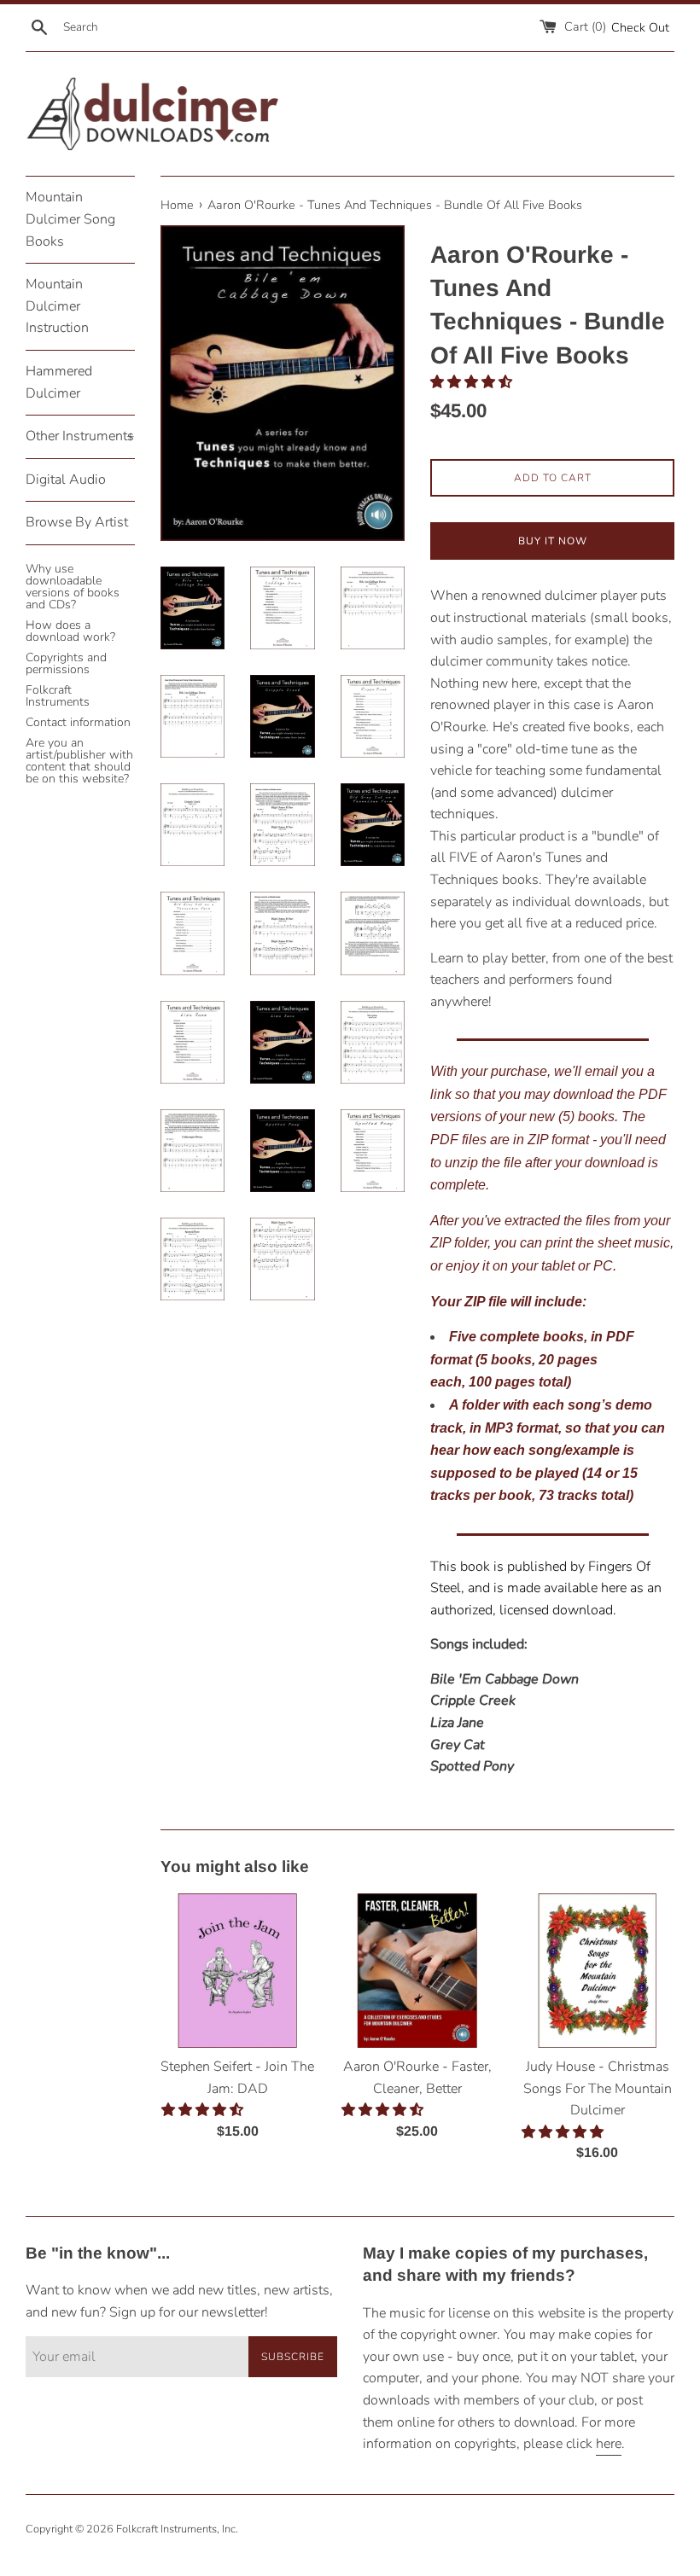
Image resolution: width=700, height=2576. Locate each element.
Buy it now (553, 541)
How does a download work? (70, 631)
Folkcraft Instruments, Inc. (177, 2529)
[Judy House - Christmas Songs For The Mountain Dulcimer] (597, 1971)
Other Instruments (80, 436)
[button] (473, 382)
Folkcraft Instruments (58, 696)
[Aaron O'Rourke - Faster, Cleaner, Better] (418, 1971)
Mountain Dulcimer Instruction (57, 306)
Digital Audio (66, 480)
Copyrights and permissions (66, 663)
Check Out (640, 27)
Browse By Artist (77, 522)
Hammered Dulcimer (59, 382)
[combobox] (108, 27)
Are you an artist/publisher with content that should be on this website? (79, 761)
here (609, 2444)
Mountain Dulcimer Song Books (70, 219)
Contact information (78, 722)
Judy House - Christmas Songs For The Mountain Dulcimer (598, 2088)
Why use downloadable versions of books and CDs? (73, 587)
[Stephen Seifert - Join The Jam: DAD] (238, 1971)
